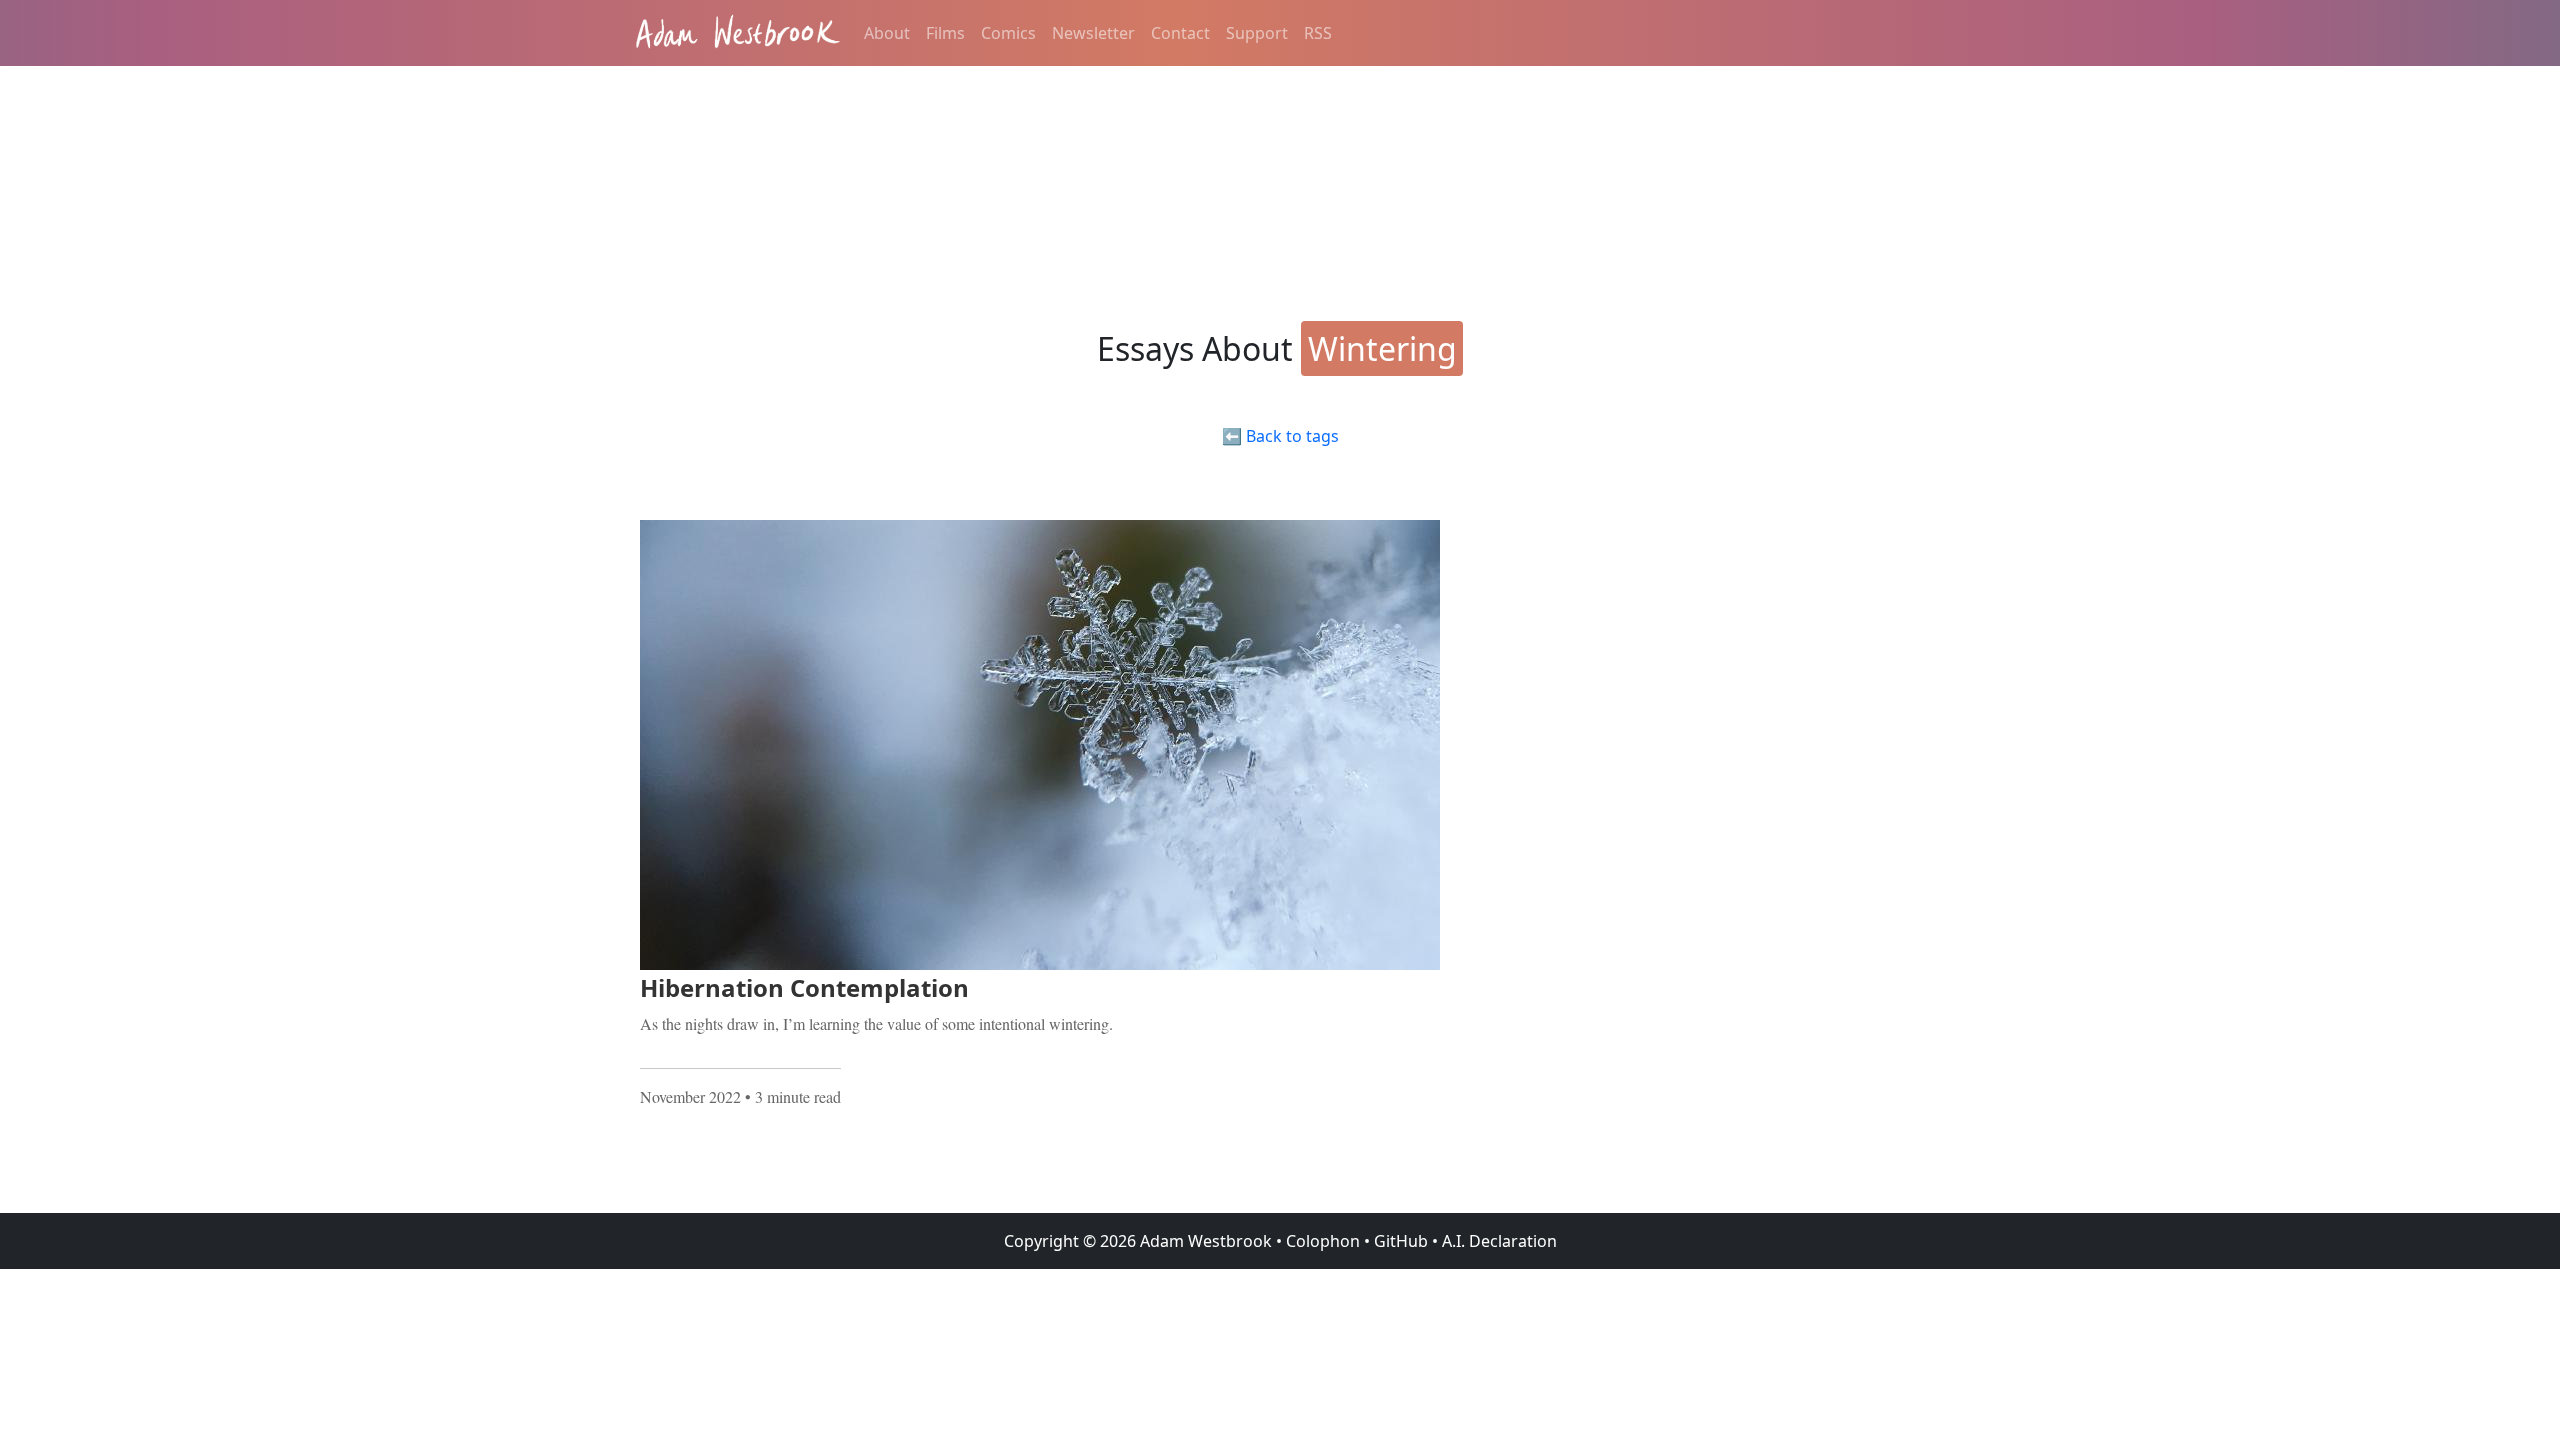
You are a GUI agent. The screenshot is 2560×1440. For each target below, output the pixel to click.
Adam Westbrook (1204, 1241)
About (887, 33)
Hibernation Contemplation (804, 987)
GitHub (1401, 1241)
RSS (1318, 33)
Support (1257, 33)
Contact (1180, 33)
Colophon (1323, 1241)
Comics (1008, 33)
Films (945, 33)
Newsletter (1093, 33)
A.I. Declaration (1499, 1241)
